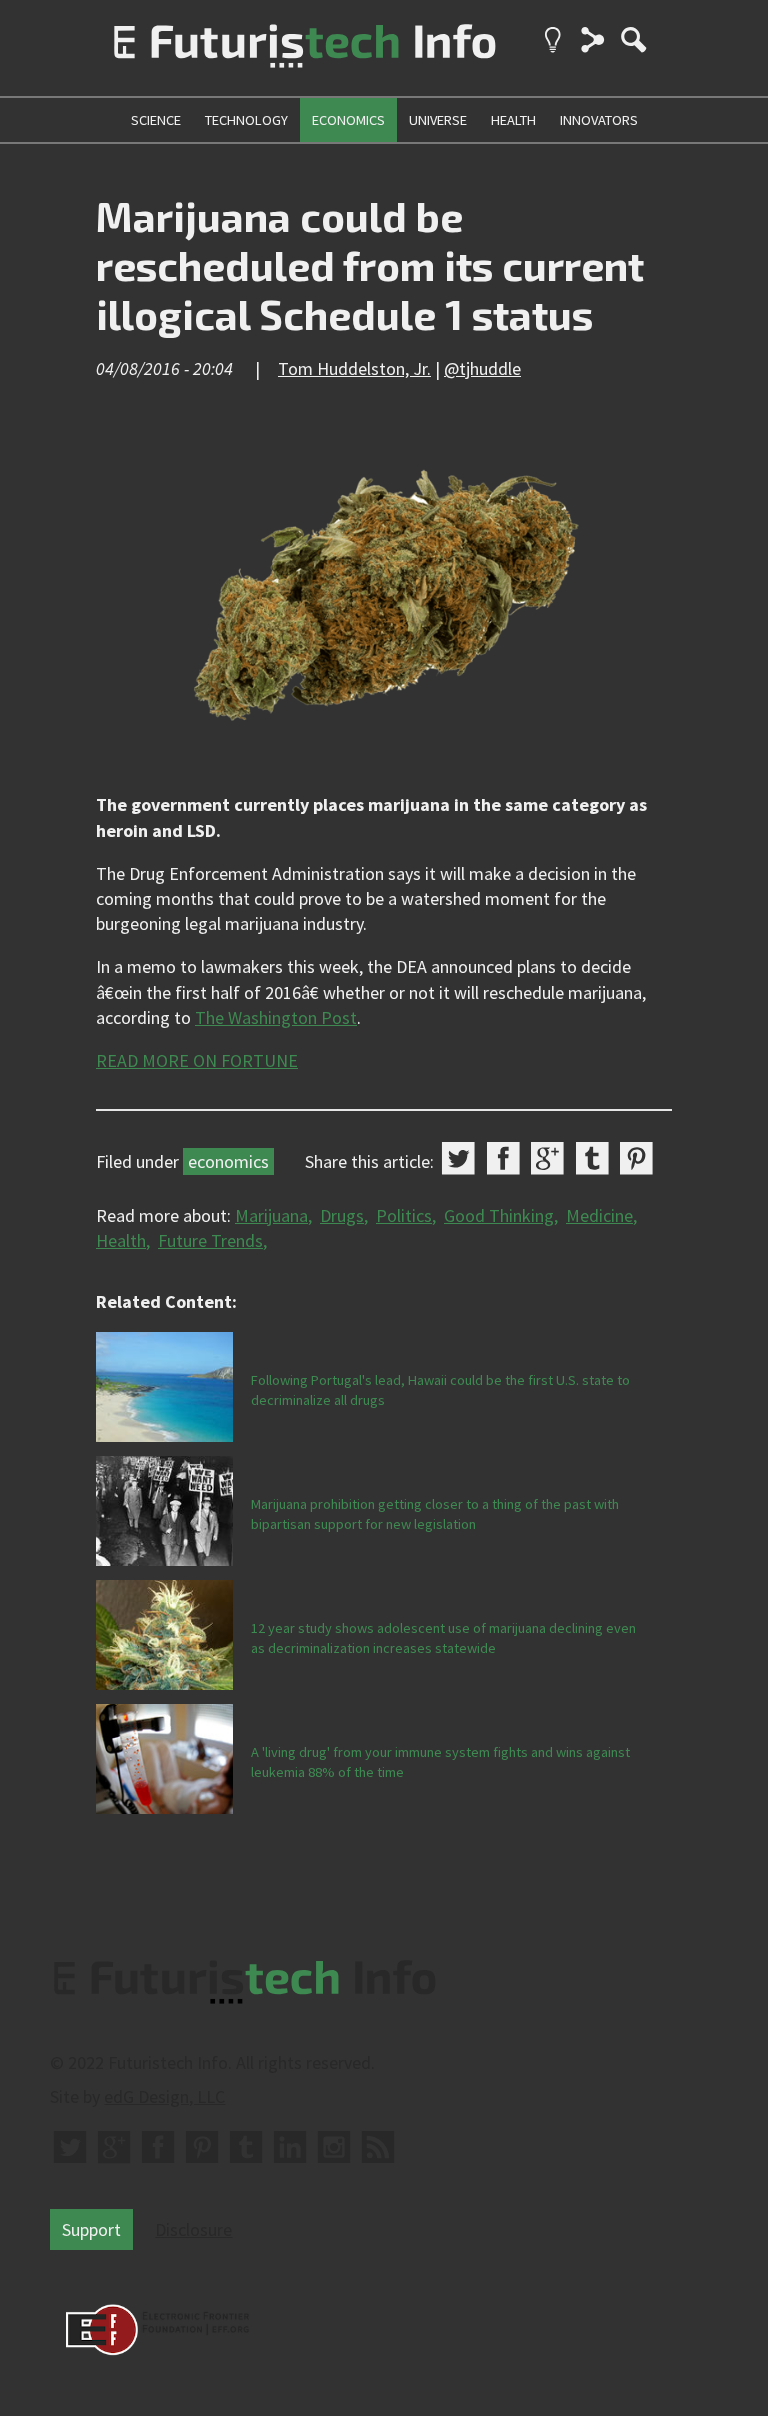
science (156, 120)
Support (91, 2229)
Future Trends (210, 1240)
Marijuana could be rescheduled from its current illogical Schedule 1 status (370, 264)
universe (438, 120)
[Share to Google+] (547, 1158)
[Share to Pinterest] (636, 1158)
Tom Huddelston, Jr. (354, 368)
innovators (599, 120)
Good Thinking (499, 1215)
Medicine (599, 1215)
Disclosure (193, 2229)
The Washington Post (276, 1017)
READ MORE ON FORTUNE (197, 1060)
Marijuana (271, 1215)
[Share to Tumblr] (592, 1158)
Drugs (342, 1215)
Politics (404, 1215)
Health (121, 1240)
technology (246, 120)
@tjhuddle (482, 368)
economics (348, 120)
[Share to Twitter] (458, 1158)
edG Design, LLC (164, 2096)
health (513, 120)
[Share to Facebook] (503, 1158)
